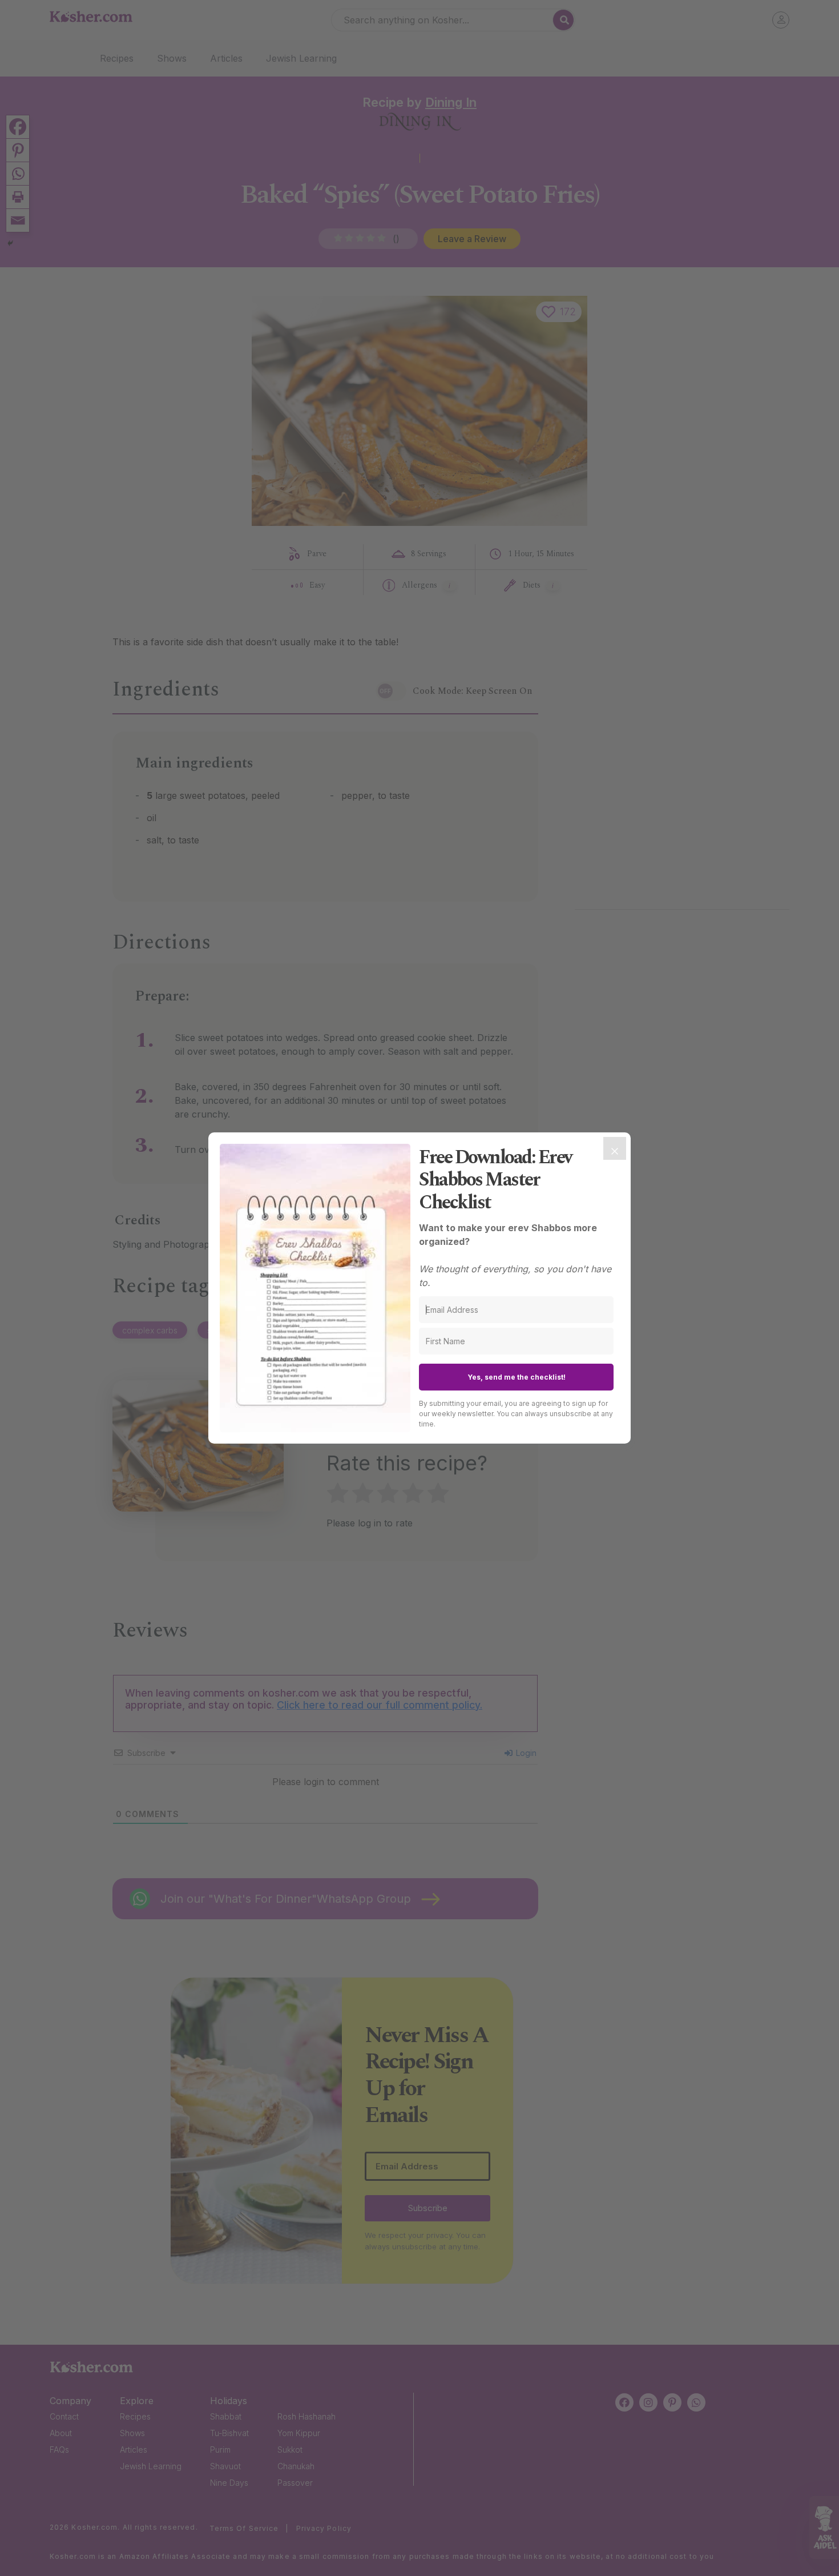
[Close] (615, 1148)
